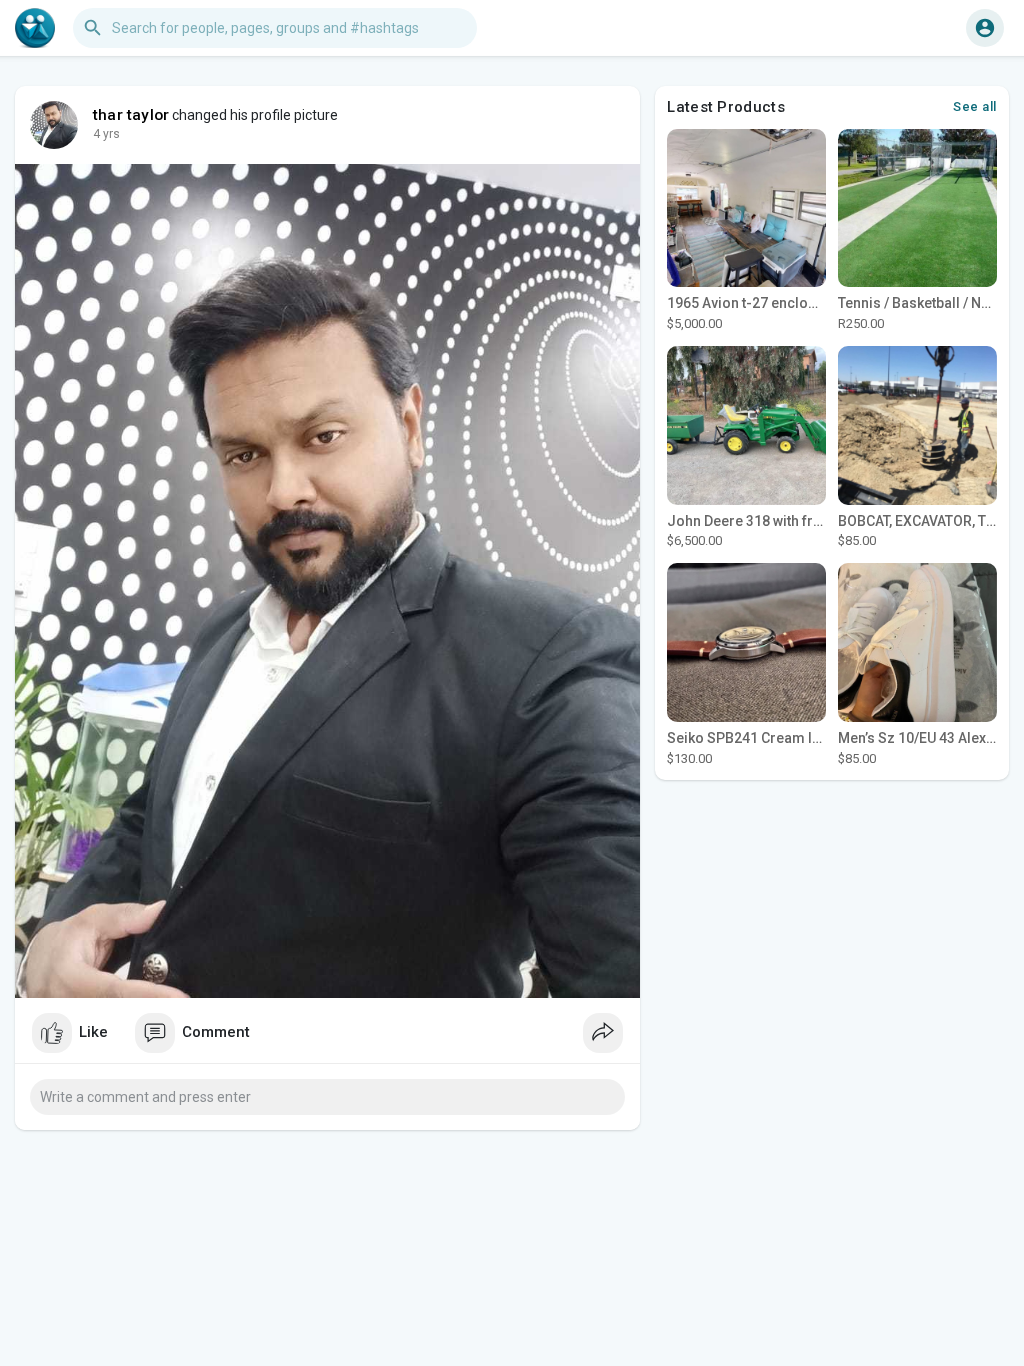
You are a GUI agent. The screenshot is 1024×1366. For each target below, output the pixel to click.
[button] (985, 28)
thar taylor (131, 115)
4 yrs (106, 134)
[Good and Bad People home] (35, 28)
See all (975, 106)
